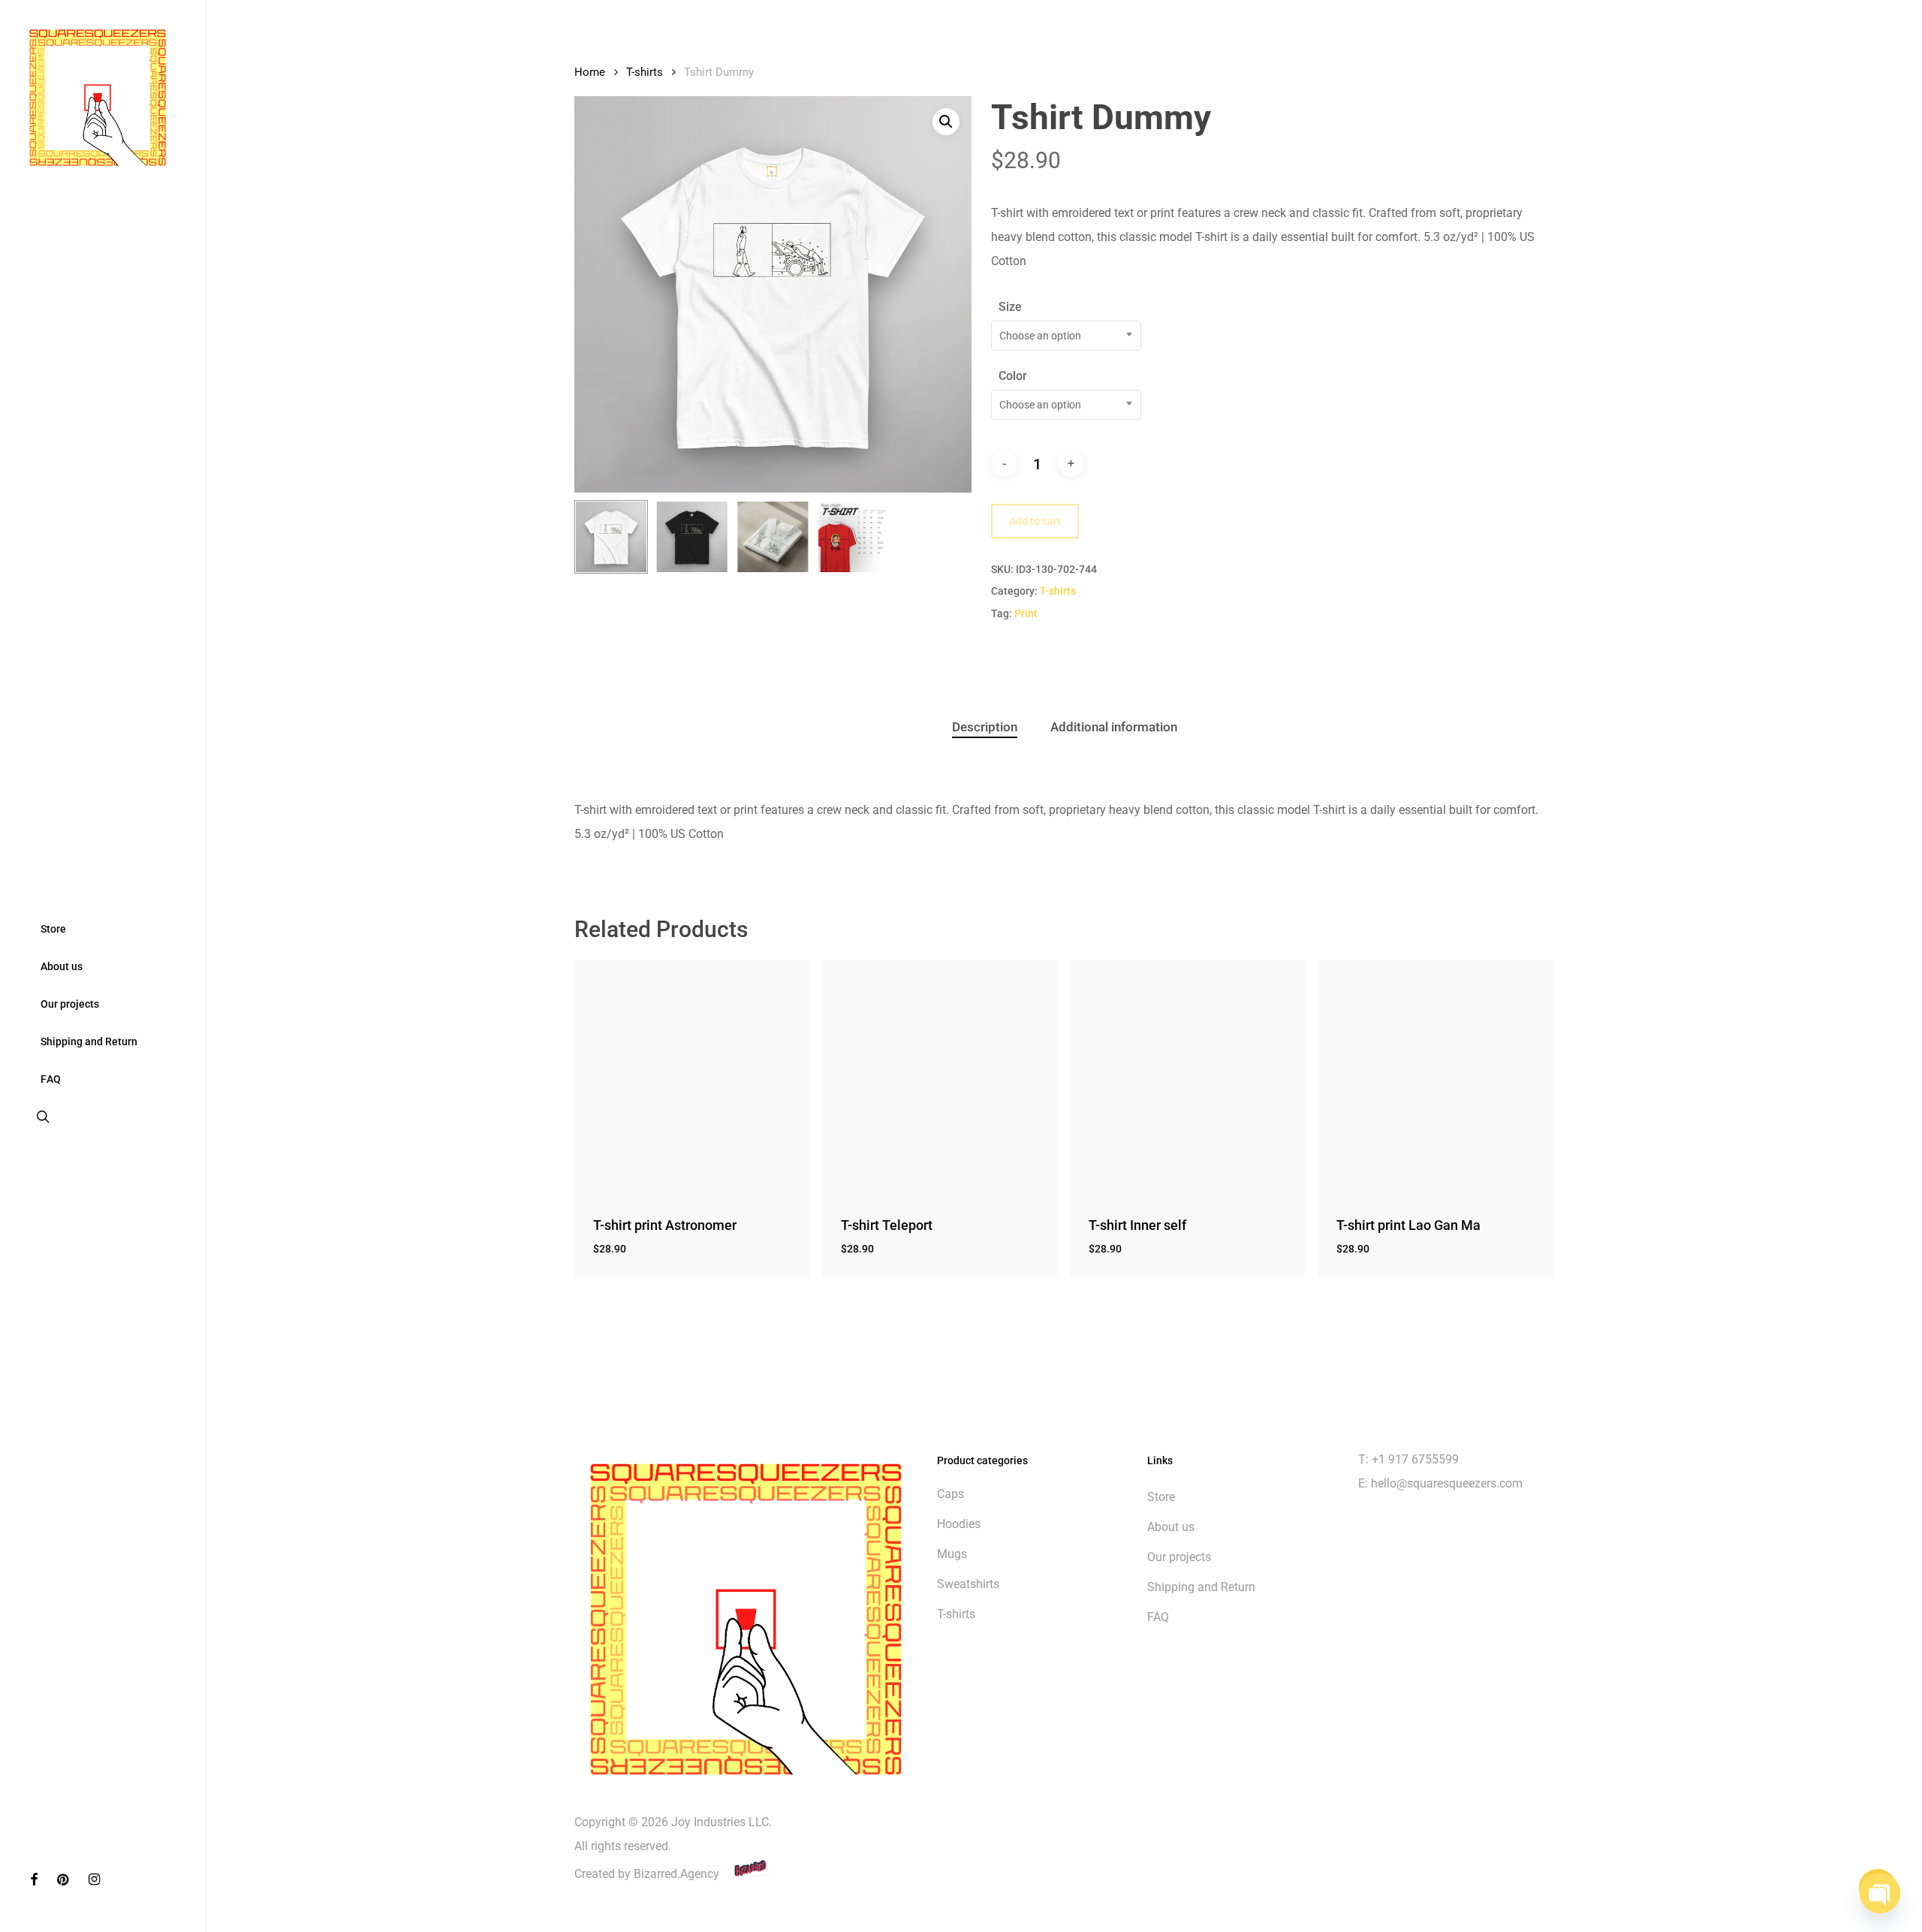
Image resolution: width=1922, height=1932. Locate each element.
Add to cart (1035, 521)
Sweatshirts (968, 1584)
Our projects (1179, 1557)
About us (1171, 1527)
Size (1010, 307)
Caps (950, 1494)
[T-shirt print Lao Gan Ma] (1435, 1077)
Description (985, 727)
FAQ (1158, 1617)
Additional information (1114, 727)
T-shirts (645, 72)
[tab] (985, 727)
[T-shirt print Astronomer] (692, 1077)
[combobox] (1066, 336)
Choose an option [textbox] (1040, 336)
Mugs (952, 1554)
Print (1026, 613)
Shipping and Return (1201, 1587)
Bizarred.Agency (678, 1874)
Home (590, 72)
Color (1013, 376)
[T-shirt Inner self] (1187, 1077)
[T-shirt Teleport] (940, 1077)
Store (1161, 1497)
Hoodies (959, 1524)
